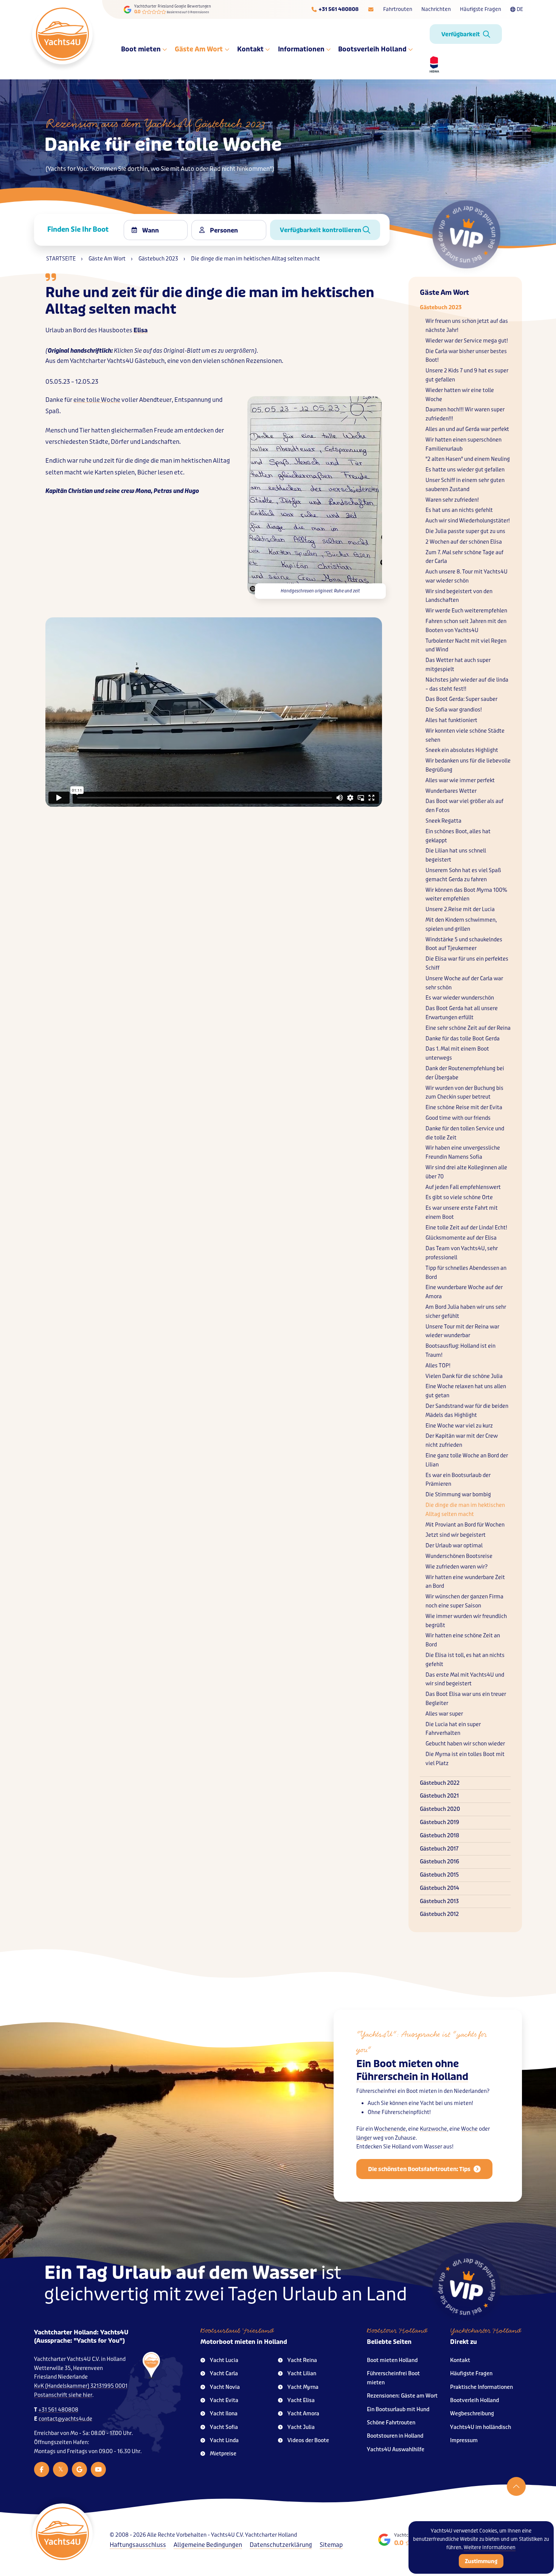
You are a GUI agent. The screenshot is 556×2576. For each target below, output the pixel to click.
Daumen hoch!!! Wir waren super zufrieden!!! (465, 414)
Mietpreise (223, 2454)
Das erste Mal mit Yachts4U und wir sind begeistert (465, 1679)
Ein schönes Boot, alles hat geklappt (458, 836)
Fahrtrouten (398, 9)
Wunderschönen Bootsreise (459, 1556)
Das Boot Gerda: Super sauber (461, 699)
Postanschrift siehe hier (63, 2395)
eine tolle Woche (97, 400)
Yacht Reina (302, 2360)
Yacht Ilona (224, 2414)
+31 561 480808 (58, 2410)
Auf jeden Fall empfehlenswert (463, 1187)
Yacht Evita (224, 2400)
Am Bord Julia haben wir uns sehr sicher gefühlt (466, 1312)
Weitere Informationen (490, 2547)
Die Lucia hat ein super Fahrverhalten (453, 1729)
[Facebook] (42, 2469)
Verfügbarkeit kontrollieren (321, 230)
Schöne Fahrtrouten (391, 2423)
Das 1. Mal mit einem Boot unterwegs (457, 1053)
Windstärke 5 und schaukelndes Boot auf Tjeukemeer (464, 944)
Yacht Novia (225, 2387)
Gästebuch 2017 (439, 1849)
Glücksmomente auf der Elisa (461, 1238)
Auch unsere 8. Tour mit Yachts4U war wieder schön (467, 576)
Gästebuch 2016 (440, 1862)
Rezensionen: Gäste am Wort (402, 2396)
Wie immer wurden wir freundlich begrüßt (466, 1621)
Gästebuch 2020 (440, 1809)
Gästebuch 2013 (439, 1901)
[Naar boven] (516, 2486)
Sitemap (331, 2545)
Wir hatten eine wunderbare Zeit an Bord (465, 1582)
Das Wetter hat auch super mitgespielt (458, 665)
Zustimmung (481, 2561)
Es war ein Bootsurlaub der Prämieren (458, 1480)
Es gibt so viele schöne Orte (459, 1197)
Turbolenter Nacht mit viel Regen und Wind (466, 646)
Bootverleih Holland (474, 2400)
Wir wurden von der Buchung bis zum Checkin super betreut (464, 1093)
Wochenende (390, 2129)
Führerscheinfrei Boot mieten (393, 2378)
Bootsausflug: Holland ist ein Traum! (460, 1351)
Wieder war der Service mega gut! (467, 341)
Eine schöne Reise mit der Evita (464, 1107)
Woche (469, 2129)
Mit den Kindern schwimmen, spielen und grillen (461, 925)
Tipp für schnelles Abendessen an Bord (466, 1273)
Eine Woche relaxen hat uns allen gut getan (466, 1391)
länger (364, 2138)
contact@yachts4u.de (65, 2419)
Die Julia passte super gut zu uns (465, 531)
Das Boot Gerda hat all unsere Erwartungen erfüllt (462, 1013)
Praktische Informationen (481, 2387)
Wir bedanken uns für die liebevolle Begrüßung (468, 765)
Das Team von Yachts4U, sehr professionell (462, 1253)
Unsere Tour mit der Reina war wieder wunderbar (462, 1331)
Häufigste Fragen (481, 9)
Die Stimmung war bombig (458, 1495)
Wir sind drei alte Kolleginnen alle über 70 (466, 1172)
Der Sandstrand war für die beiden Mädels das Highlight (467, 1411)
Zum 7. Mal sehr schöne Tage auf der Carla (464, 557)
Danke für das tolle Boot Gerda (463, 1039)
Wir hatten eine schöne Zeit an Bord (463, 1640)
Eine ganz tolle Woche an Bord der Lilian (467, 1460)
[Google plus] (79, 2469)
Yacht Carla (224, 2374)
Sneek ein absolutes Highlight (462, 750)
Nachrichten (436, 9)
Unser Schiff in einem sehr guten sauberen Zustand (465, 485)
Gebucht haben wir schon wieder (465, 1744)
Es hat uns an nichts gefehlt (459, 510)
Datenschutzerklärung (281, 2545)
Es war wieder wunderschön (460, 998)
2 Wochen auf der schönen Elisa (464, 542)
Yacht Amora (303, 2414)
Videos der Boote (308, 2440)
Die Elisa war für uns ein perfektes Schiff (467, 963)
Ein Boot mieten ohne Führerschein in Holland (412, 2070)
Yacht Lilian (302, 2374)
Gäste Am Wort (199, 49)
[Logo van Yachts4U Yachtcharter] (62, 2534)
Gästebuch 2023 (441, 308)
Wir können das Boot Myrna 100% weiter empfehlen (466, 895)
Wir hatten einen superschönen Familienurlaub (464, 444)
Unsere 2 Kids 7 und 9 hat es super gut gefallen (467, 375)
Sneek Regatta (443, 821)
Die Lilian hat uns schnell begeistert (456, 855)
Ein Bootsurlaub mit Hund (398, 2409)
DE (520, 9)
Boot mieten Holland (392, 2360)
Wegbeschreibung (472, 2414)
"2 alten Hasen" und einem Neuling (468, 459)
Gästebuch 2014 (440, 1888)
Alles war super (444, 1714)
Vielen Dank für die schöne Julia (464, 1376)
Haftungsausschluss (138, 2545)
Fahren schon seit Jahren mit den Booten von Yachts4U (466, 626)
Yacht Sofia (224, 2427)
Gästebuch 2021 (439, 1796)
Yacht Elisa (301, 2400)
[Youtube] (98, 2469)
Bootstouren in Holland (395, 2436)
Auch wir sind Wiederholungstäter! (468, 521)
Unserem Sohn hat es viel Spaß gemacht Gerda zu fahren (463, 875)
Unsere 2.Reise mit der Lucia (460, 909)
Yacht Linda (224, 2440)
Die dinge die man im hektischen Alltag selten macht (465, 1510)
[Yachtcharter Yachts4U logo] (62, 34)
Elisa (141, 330)
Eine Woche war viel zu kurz (459, 1426)
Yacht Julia (301, 2427)
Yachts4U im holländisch (481, 2427)
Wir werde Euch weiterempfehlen (466, 611)
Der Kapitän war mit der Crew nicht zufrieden (462, 1441)
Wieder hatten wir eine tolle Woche (460, 395)
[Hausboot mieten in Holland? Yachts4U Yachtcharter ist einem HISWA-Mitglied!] (432, 64)
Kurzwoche (433, 2129)
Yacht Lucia (224, 2360)
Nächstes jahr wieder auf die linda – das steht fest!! (467, 684)
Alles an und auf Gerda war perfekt (467, 429)
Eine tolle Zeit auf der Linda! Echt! (466, 1228)
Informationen (302, 49)
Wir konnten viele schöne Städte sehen (465, 735)
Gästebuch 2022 (440, 1783)
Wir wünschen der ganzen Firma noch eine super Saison (464, 1601)
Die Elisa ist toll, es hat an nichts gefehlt (465, 1660)
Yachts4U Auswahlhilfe (396, 2450)
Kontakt (251, 49)
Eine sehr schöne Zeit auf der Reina (468, 1028)
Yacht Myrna (303, 2387)
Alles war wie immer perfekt (460, 780)
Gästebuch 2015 (439, 1875)
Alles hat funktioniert (451, 720)
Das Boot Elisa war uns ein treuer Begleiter (466, 1699)
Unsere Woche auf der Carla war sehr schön (464, 983)
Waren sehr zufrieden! (452, 500)
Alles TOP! (438, 1366)
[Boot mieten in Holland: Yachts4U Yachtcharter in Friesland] (142, 2402)
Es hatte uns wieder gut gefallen (465, 470)
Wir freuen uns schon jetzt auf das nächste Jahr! (467, 326)
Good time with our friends (458, 1118)
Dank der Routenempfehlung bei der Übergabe (465, 1073)
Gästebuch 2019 (440, 1822)
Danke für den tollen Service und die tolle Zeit (465, 1133)
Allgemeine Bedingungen (208, 2545)
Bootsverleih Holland (373, 49)
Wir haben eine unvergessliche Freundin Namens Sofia (463, 1152)
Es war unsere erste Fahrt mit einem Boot (462, 1213)
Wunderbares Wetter (451, 791)
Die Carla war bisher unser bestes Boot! (466, 356)
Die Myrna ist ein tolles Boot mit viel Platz (465, 1759)
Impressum (464, 2440)
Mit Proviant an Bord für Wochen (465, 1525)
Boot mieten (141, 49)
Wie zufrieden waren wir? (457, 1567)
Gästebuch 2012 (439, 1914)
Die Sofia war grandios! (454, 710)
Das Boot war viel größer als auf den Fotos (464, 806)
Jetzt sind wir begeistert (456, 1535)
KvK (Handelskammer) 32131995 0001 (81, 2386)
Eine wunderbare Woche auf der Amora (464, 1292)
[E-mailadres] (371, 9)
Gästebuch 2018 (440, 1836)
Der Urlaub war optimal (454, 1546)
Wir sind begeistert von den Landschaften (459, 596)
